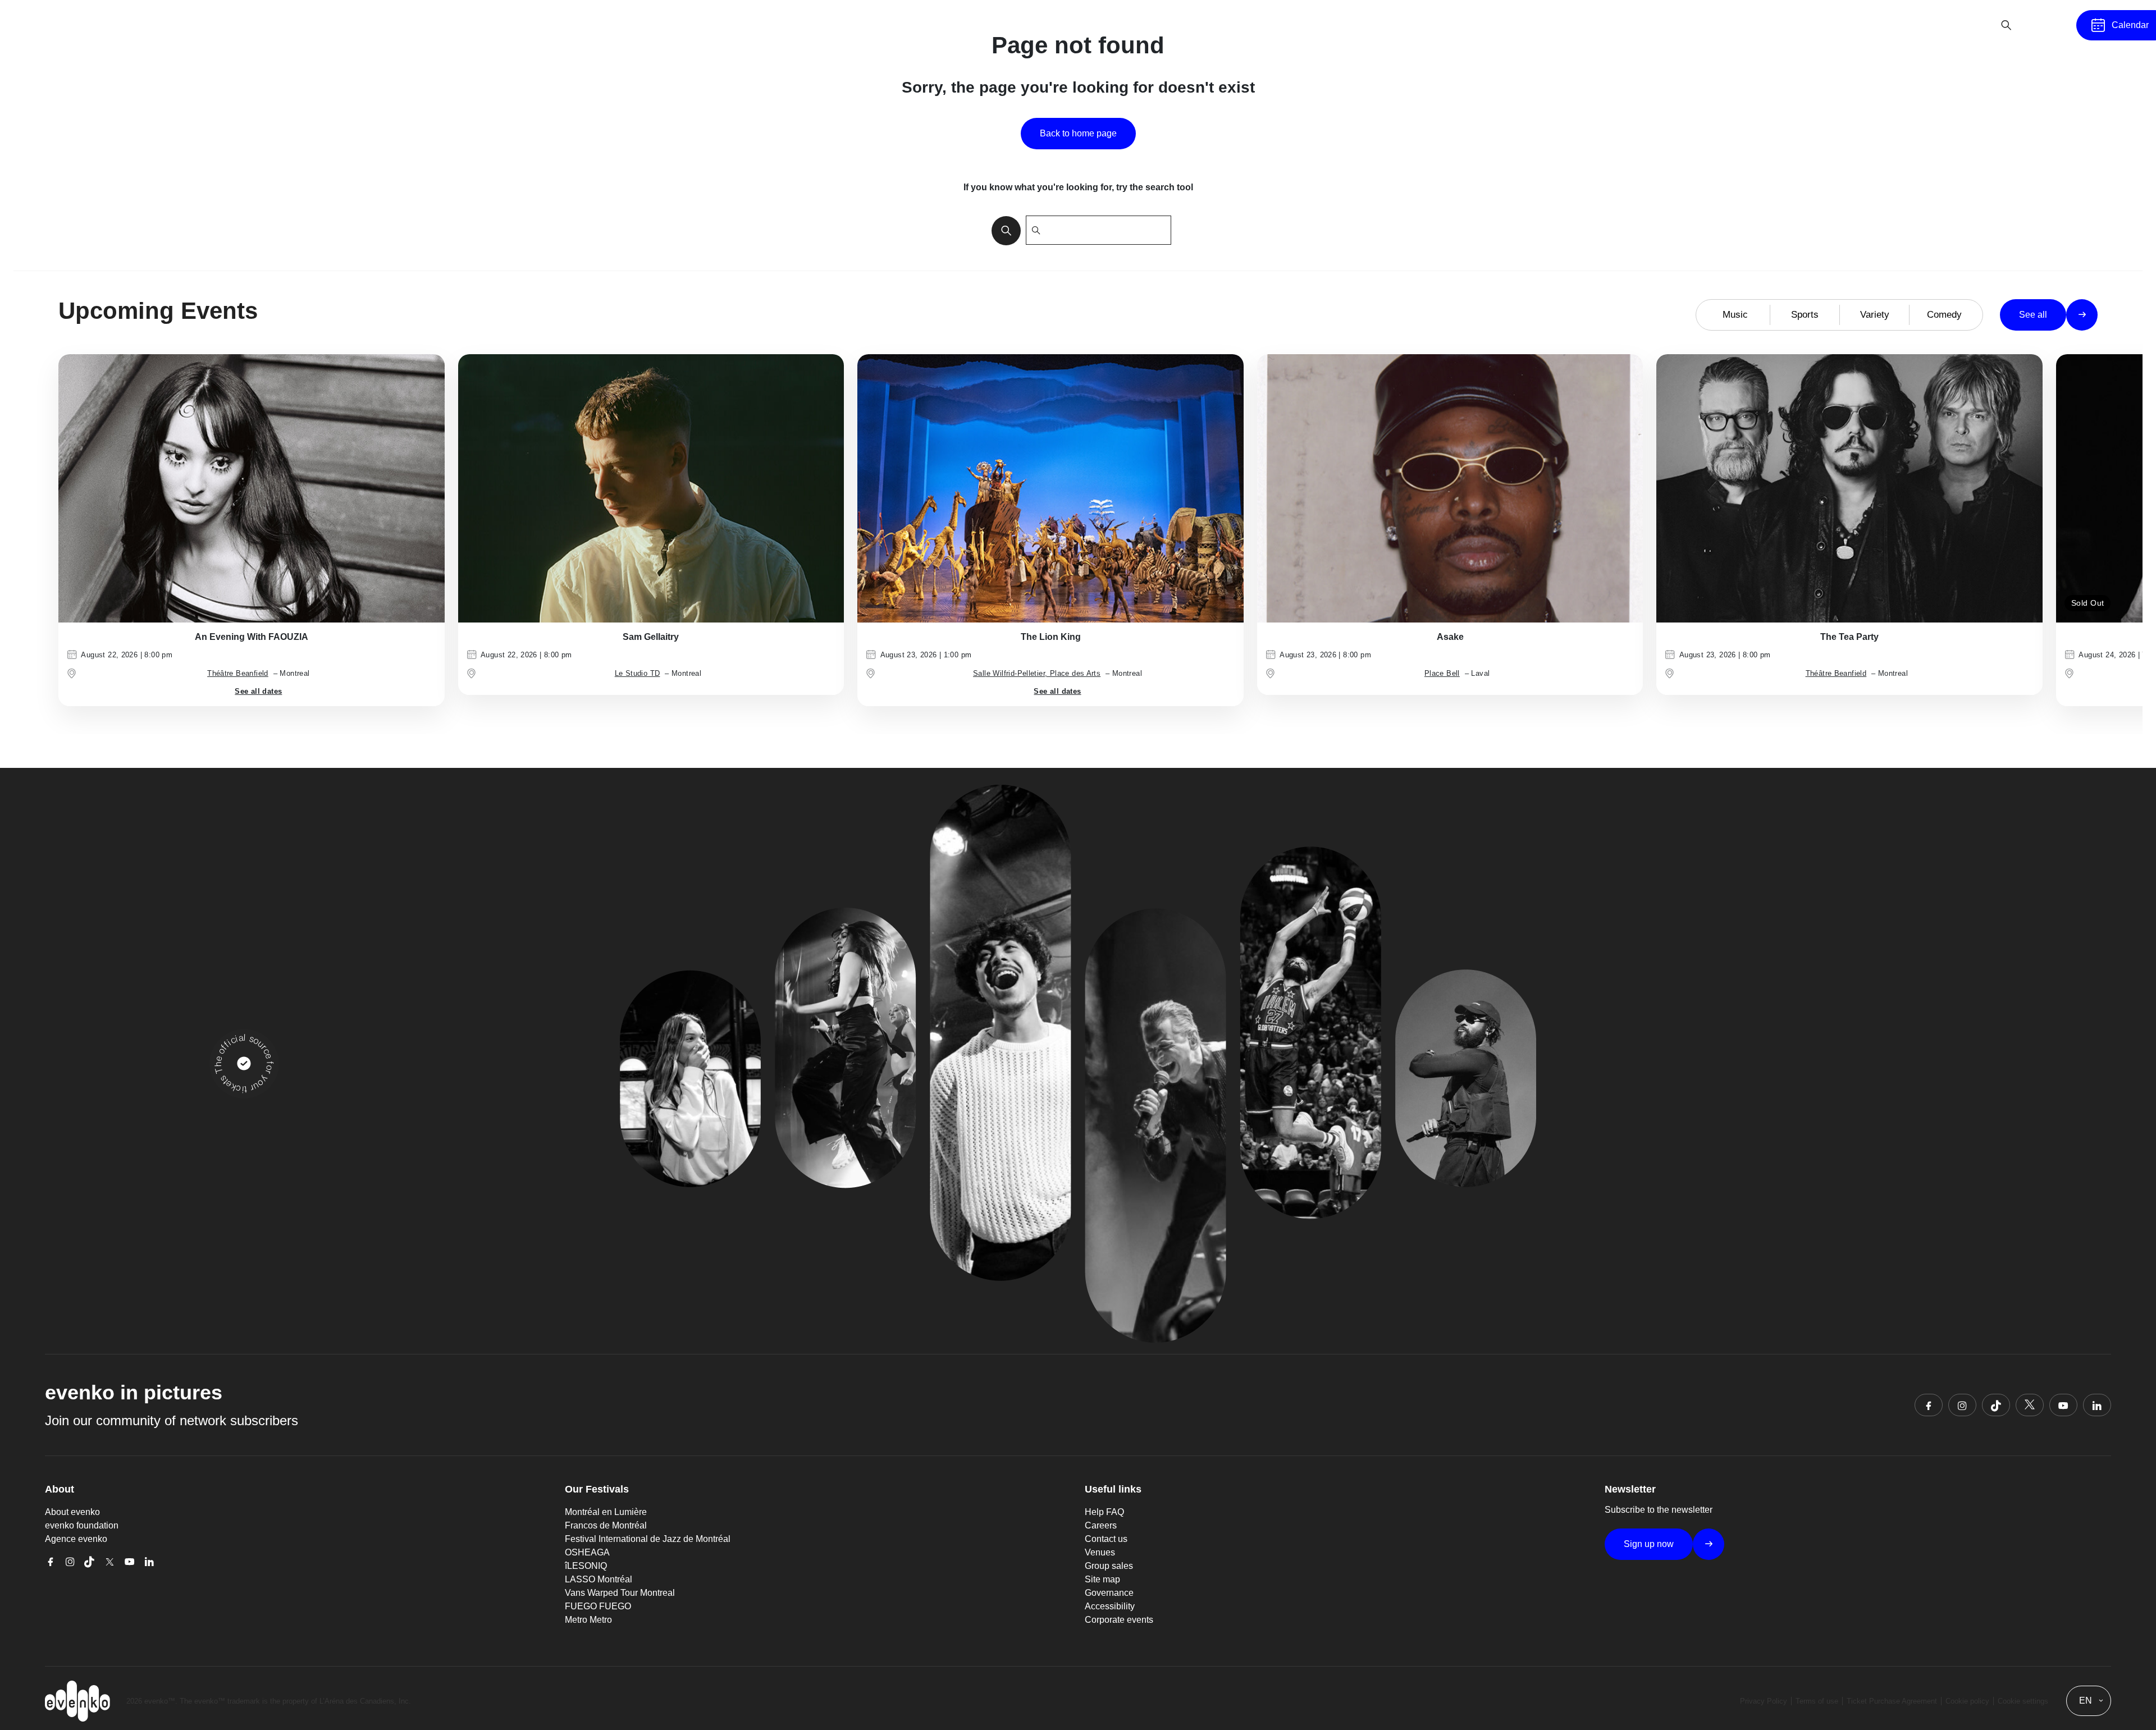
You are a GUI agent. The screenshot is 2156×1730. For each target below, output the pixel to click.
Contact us (1106, 1539)
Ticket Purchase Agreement (1892, 1701)
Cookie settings (2023, 1701)
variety (1875, 315)
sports (1805, 315)
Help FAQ (1104, 1512)
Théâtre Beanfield (238, 673)
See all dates (258, 691)
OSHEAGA (587, 1552)
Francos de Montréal (606, 1525)
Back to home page (1078, 133)
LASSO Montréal (599, 1579)
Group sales (1109, 1566)
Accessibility (1110, 1606)
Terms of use (1817, 1701)
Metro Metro (588, 1620)
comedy (1944, 315)
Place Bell (1442, 673)
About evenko (72, 1512)
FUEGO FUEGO (598, 1606)
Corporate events (1119, 1620)
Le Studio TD (638, 673)
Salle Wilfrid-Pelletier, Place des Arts (1037, 673)
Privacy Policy (1764, 1701)
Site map (1102, 1579)
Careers (1101, 1525)
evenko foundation (82, 1525)
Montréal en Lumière (606, 1512)
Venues (1100, 1552)
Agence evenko (76, 1539)
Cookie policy (1967, 1701)
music (1735, 315)
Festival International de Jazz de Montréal (648, 1539)
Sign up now (1649, 1544)
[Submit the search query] (1003, 230)
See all (2033, 315)
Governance (1109, 1593)
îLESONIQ (586, 1566)
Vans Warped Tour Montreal (620, 1593)
